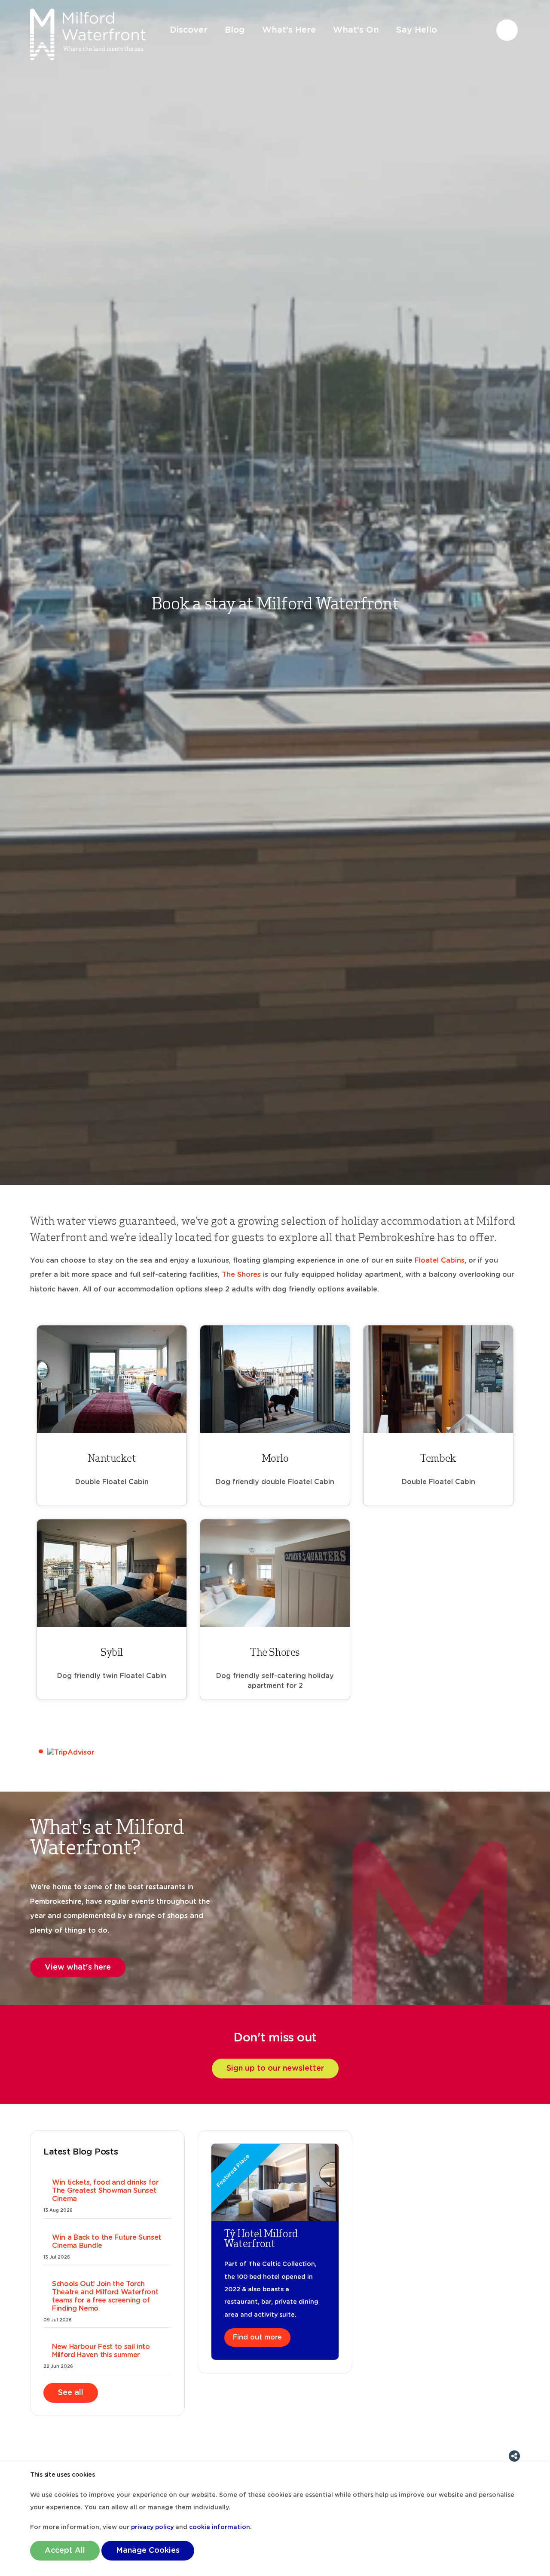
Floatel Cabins (440, 1260)
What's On (356, 30)
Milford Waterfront (88, 34)
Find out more (257, 2337)
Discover (189, 30)
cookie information (220, 2527)
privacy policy (152, 2527)
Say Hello (417, 30)
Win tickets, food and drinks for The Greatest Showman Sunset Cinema (105, 2191)
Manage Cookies (148, 2551)
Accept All (65, 2551)
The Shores (241, 1275)
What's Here (289, 30)
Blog (235, 30)
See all (71, 2393)
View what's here (78, 1967)
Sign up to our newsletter (275, 2069)
